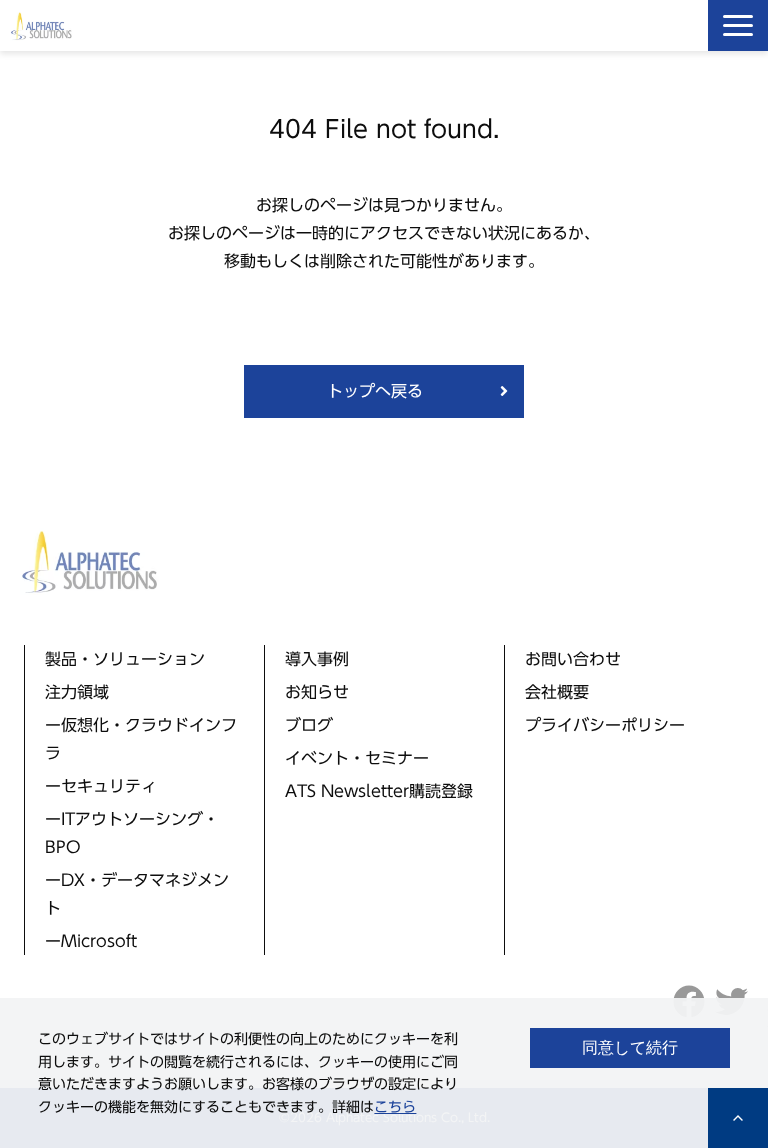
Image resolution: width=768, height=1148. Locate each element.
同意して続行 (630, 1047)
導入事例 (317, 659)
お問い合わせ (573, 659)
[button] (738, 25)
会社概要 (557, 692)
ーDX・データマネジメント (137, 894)
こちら (395, 1107)
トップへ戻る (375, 391)
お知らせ (317, 692)
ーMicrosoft (91, 941)
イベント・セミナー (357, 758)
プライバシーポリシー (605, 725)
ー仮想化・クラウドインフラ (141, 739)
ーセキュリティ (101, 786)
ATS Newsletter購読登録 (379, 791)
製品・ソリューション (125, 659)
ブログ (309, 725)
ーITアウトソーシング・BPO (132, 833)
